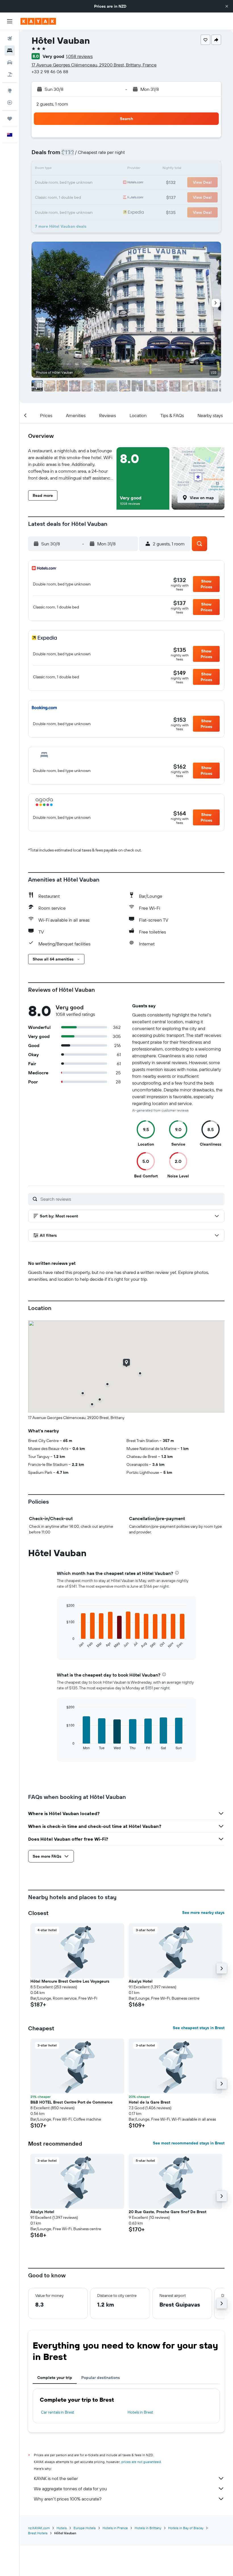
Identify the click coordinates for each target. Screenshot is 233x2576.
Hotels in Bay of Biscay (186, 2528)
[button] (227, 6)
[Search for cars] (10, 62)
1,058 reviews (79, 56)
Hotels (62, 2528)
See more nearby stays (203, 1912)
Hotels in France (115, 2528)
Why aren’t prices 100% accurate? (68, 2499)
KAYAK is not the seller (56, 2478)
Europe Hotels (85, 2528)
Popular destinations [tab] (101, 2378)
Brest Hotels (38, 2533)
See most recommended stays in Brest (189, 2143)
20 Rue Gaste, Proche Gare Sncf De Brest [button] (168, 2212)
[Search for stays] (10, 51)
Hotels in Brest (140, 2412)
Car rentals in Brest (58, 2412)
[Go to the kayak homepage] (38, 21)
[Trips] (10, 119)
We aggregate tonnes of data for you (70, 2489)
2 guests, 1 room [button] (52, 104)
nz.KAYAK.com (39, 2528)
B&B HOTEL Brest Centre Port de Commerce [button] (71, 2102)
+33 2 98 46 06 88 (50, 72)
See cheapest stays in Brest (199, 2028)
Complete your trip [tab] (55, 2378)
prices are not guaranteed (141, 2462)
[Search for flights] (10, 39)
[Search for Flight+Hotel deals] (10, 74)
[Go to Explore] (10, 91)
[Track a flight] (10, 102)
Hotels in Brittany (148, 2528)
